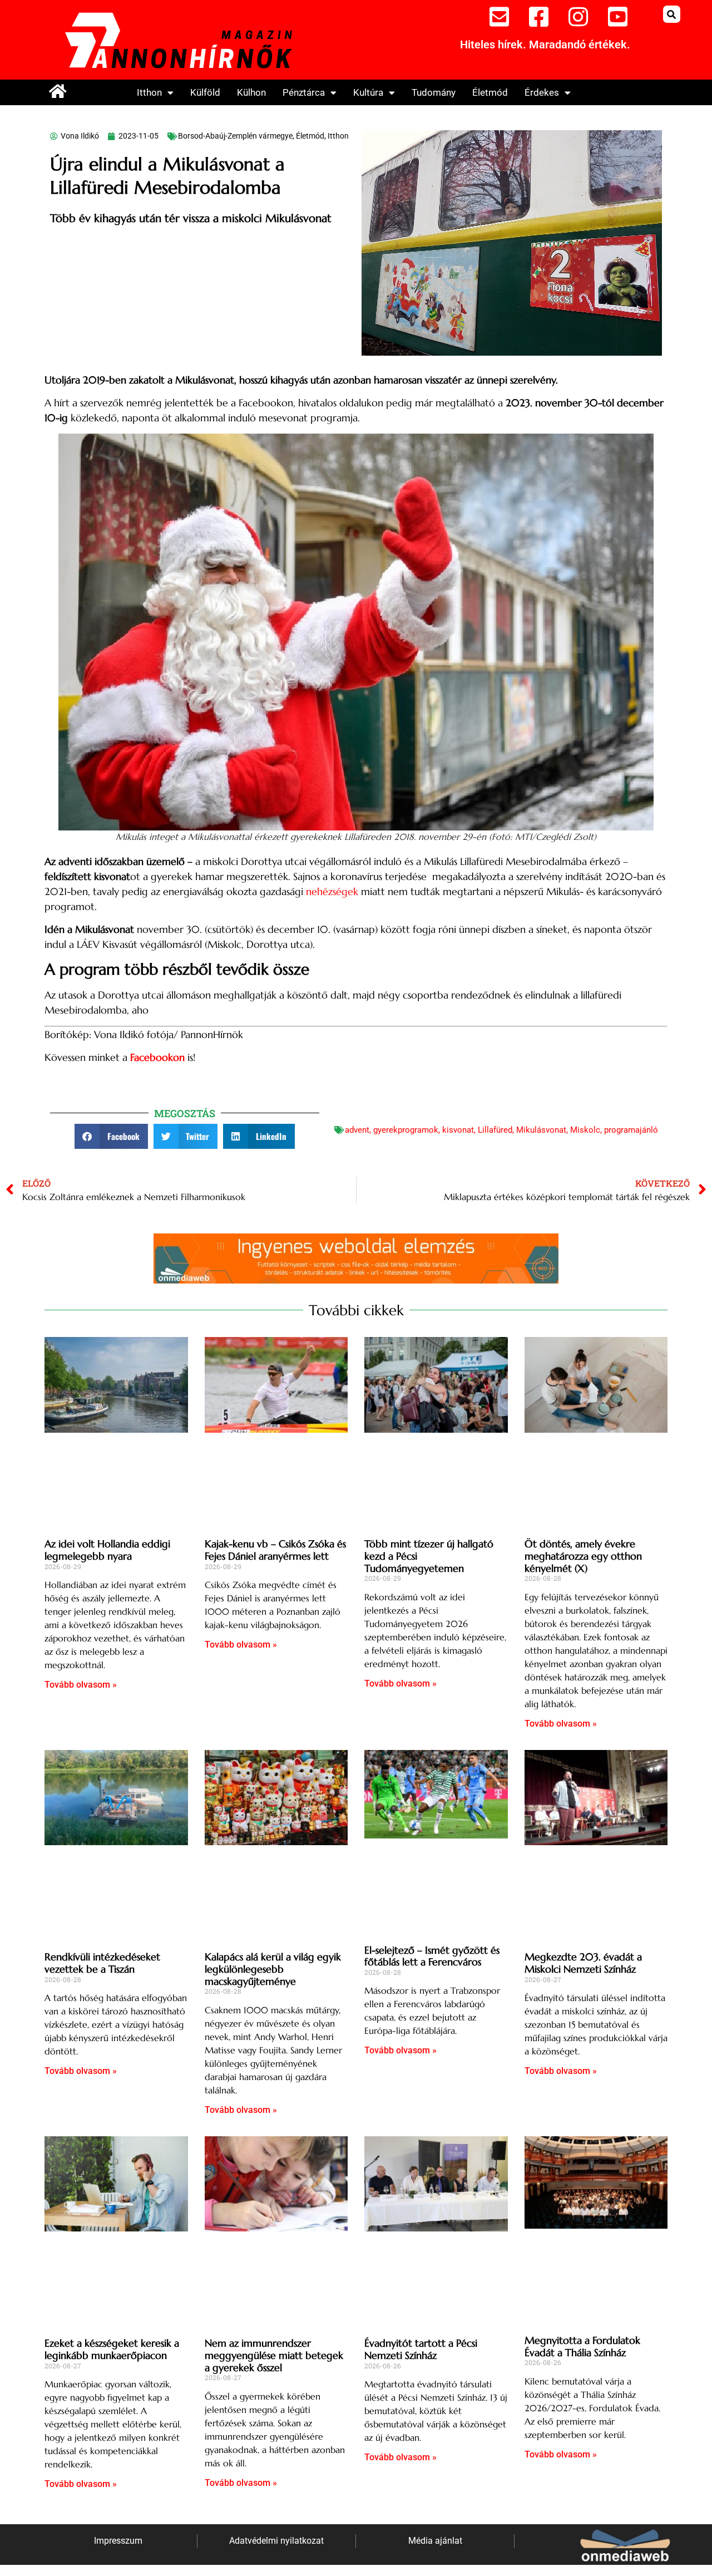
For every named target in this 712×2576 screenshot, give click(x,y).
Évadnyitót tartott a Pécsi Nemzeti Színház (421, 2349)
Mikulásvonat (541, 1130)
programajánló (631, 1130)
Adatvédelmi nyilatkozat (276, 2541)
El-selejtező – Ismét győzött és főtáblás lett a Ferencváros (432, 1956)
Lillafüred (495, 1130)
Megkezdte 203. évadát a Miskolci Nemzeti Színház (583, 1963)
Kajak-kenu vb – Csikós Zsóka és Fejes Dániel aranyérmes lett (275, 1550)
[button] (672, 14)
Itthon (149, 92)
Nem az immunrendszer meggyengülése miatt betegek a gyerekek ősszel (274, 2355)
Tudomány (434, 92)
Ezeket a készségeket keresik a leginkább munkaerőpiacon (112, 2349)
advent (357, 1130)
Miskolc (585, 1130)
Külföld (205, 92)
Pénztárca (304, 92)
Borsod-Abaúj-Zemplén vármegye (235, 136)
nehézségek (332, 891)
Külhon (251, 92)
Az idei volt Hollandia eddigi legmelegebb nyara (107, 1550)
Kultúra (368, 92)
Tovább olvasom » (81, 1685)
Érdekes (542, 92)
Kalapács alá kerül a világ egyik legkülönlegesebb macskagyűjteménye (273, 1969)
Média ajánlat (435, 2541)
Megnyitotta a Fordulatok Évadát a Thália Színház (582, 2346)
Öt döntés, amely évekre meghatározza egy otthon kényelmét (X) (583, 1556)
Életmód (490, 92)
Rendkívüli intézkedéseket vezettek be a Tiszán (102, 1963)
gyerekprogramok (406, 1130)
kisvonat (458, 1130)
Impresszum (118, 2541)
